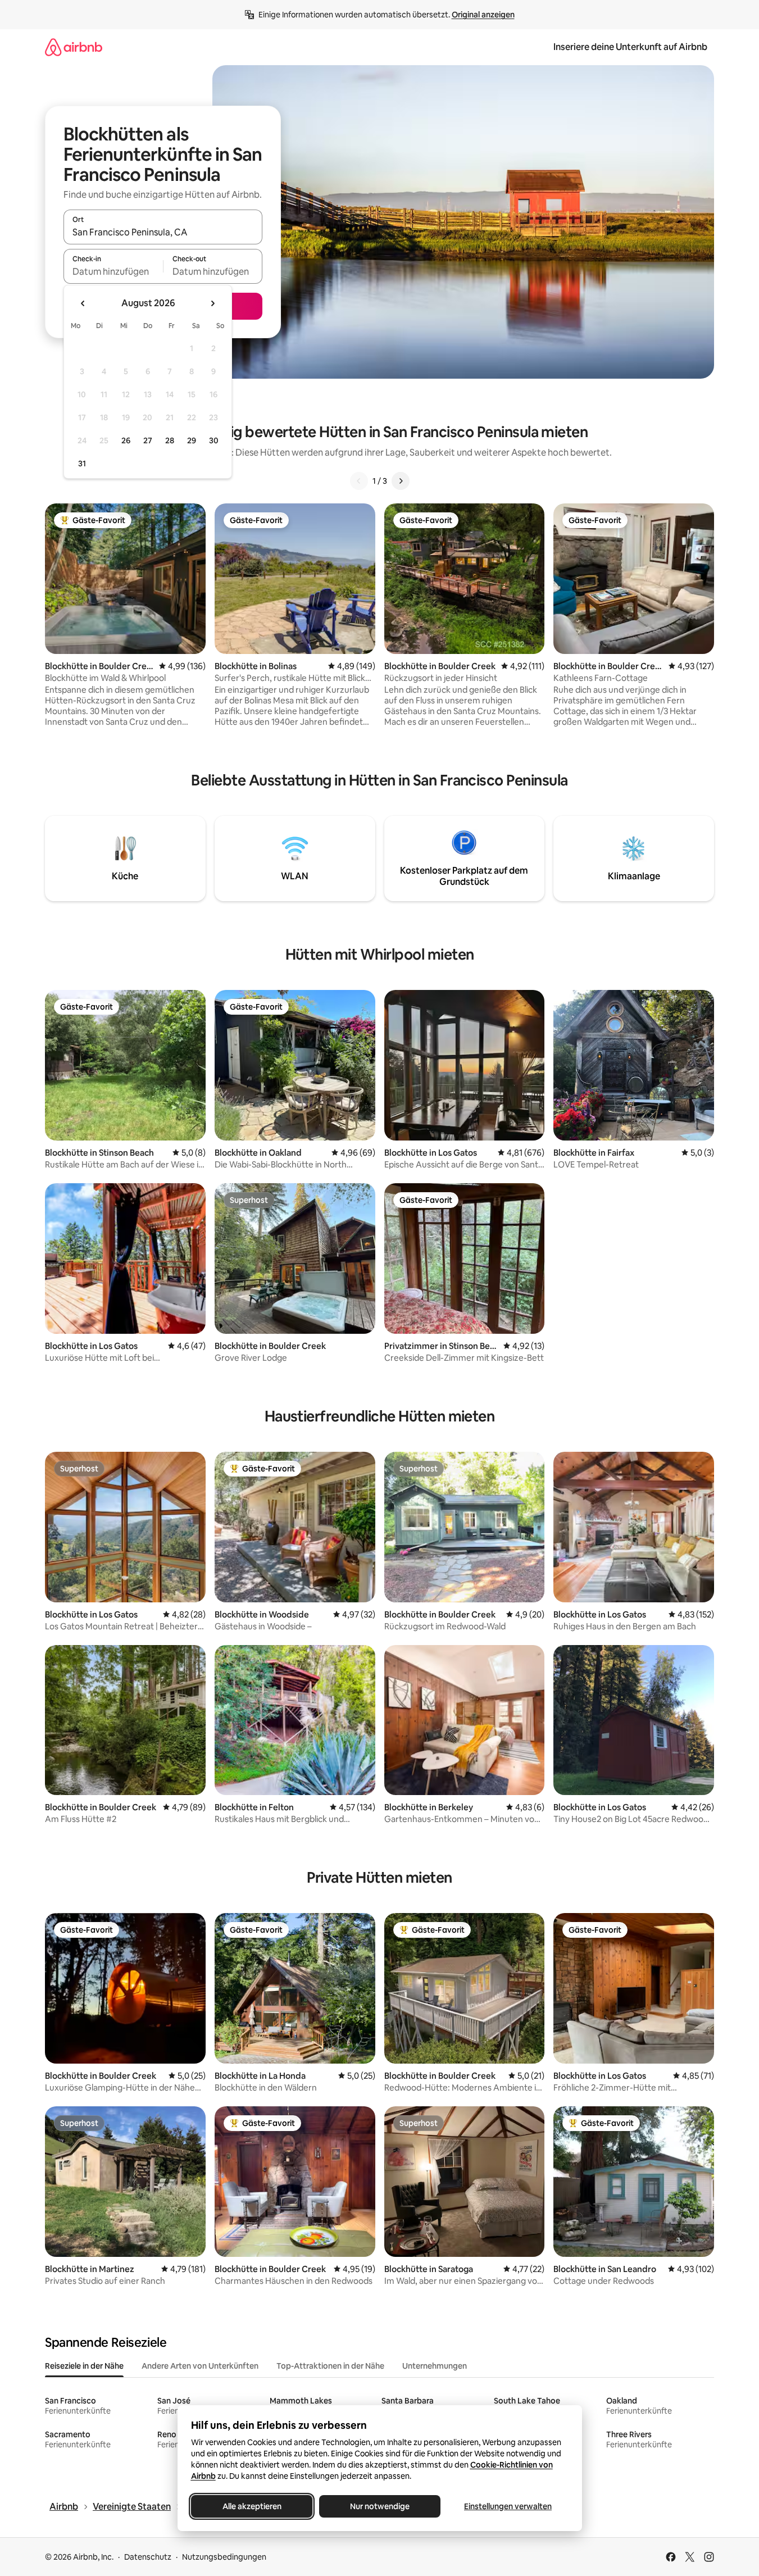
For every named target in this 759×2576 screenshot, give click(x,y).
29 (192, 440)
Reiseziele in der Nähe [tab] (84, 2366)
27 (148, 440)
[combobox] (163, 232)
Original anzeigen (483, 15)
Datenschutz (148, 2557)
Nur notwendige (380, 2506)
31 (82, 464)
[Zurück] (359, 481)
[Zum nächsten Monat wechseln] (212, 303)
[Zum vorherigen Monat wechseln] (83, 303)
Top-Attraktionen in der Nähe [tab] (330, 2366)
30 (214, 440)
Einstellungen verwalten (508, 2506)
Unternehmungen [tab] (435, 2366)
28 (170, 440)
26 (126, 440)
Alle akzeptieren (251, 2506)
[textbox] (113, 271)
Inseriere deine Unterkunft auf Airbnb (630, 47)
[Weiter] (401, 481)
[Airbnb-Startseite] (74, 47)
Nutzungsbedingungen (224, 2557)
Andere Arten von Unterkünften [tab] (200, 2366)
